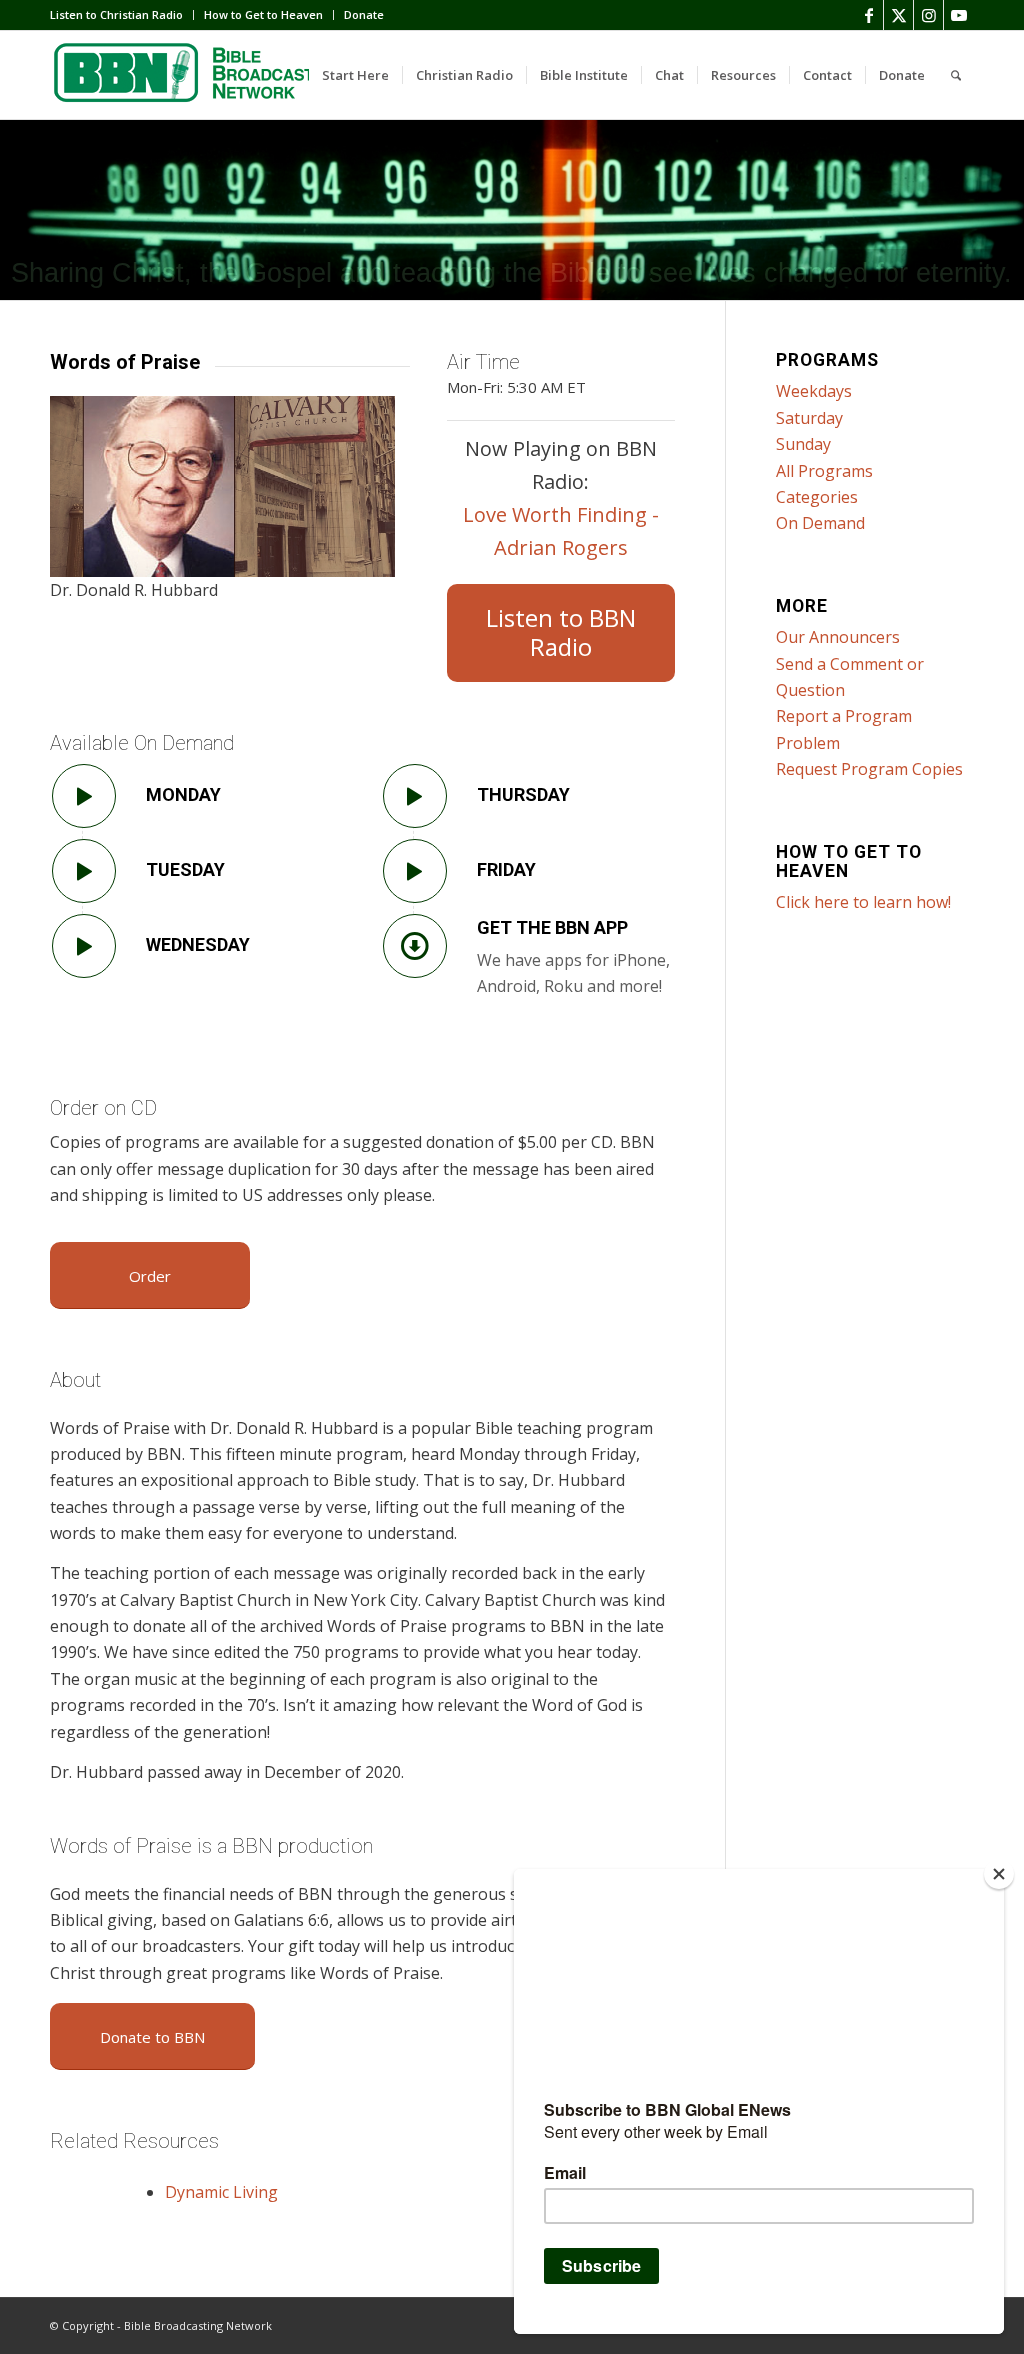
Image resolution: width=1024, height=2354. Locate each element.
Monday (183, 794)
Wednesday (198, 944)
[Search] (956, 75)
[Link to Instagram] (928, 15)
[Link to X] (898, 15)
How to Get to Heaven (263, 14)
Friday (506, 869)
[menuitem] (122, 15)
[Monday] (84, 796)
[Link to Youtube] (959, 15)
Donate (364, 14)
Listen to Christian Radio (116, 14)
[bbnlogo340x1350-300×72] (200, 75)
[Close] (999, 1874)
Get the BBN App (552, 927)
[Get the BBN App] (415, 946)
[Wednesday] (84, 946)
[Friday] (415, 871)
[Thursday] (415, 796)
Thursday (523, 794)
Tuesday (185, 869)
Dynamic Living (221, 2192)
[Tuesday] (84, 871)
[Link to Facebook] (868, 15)
